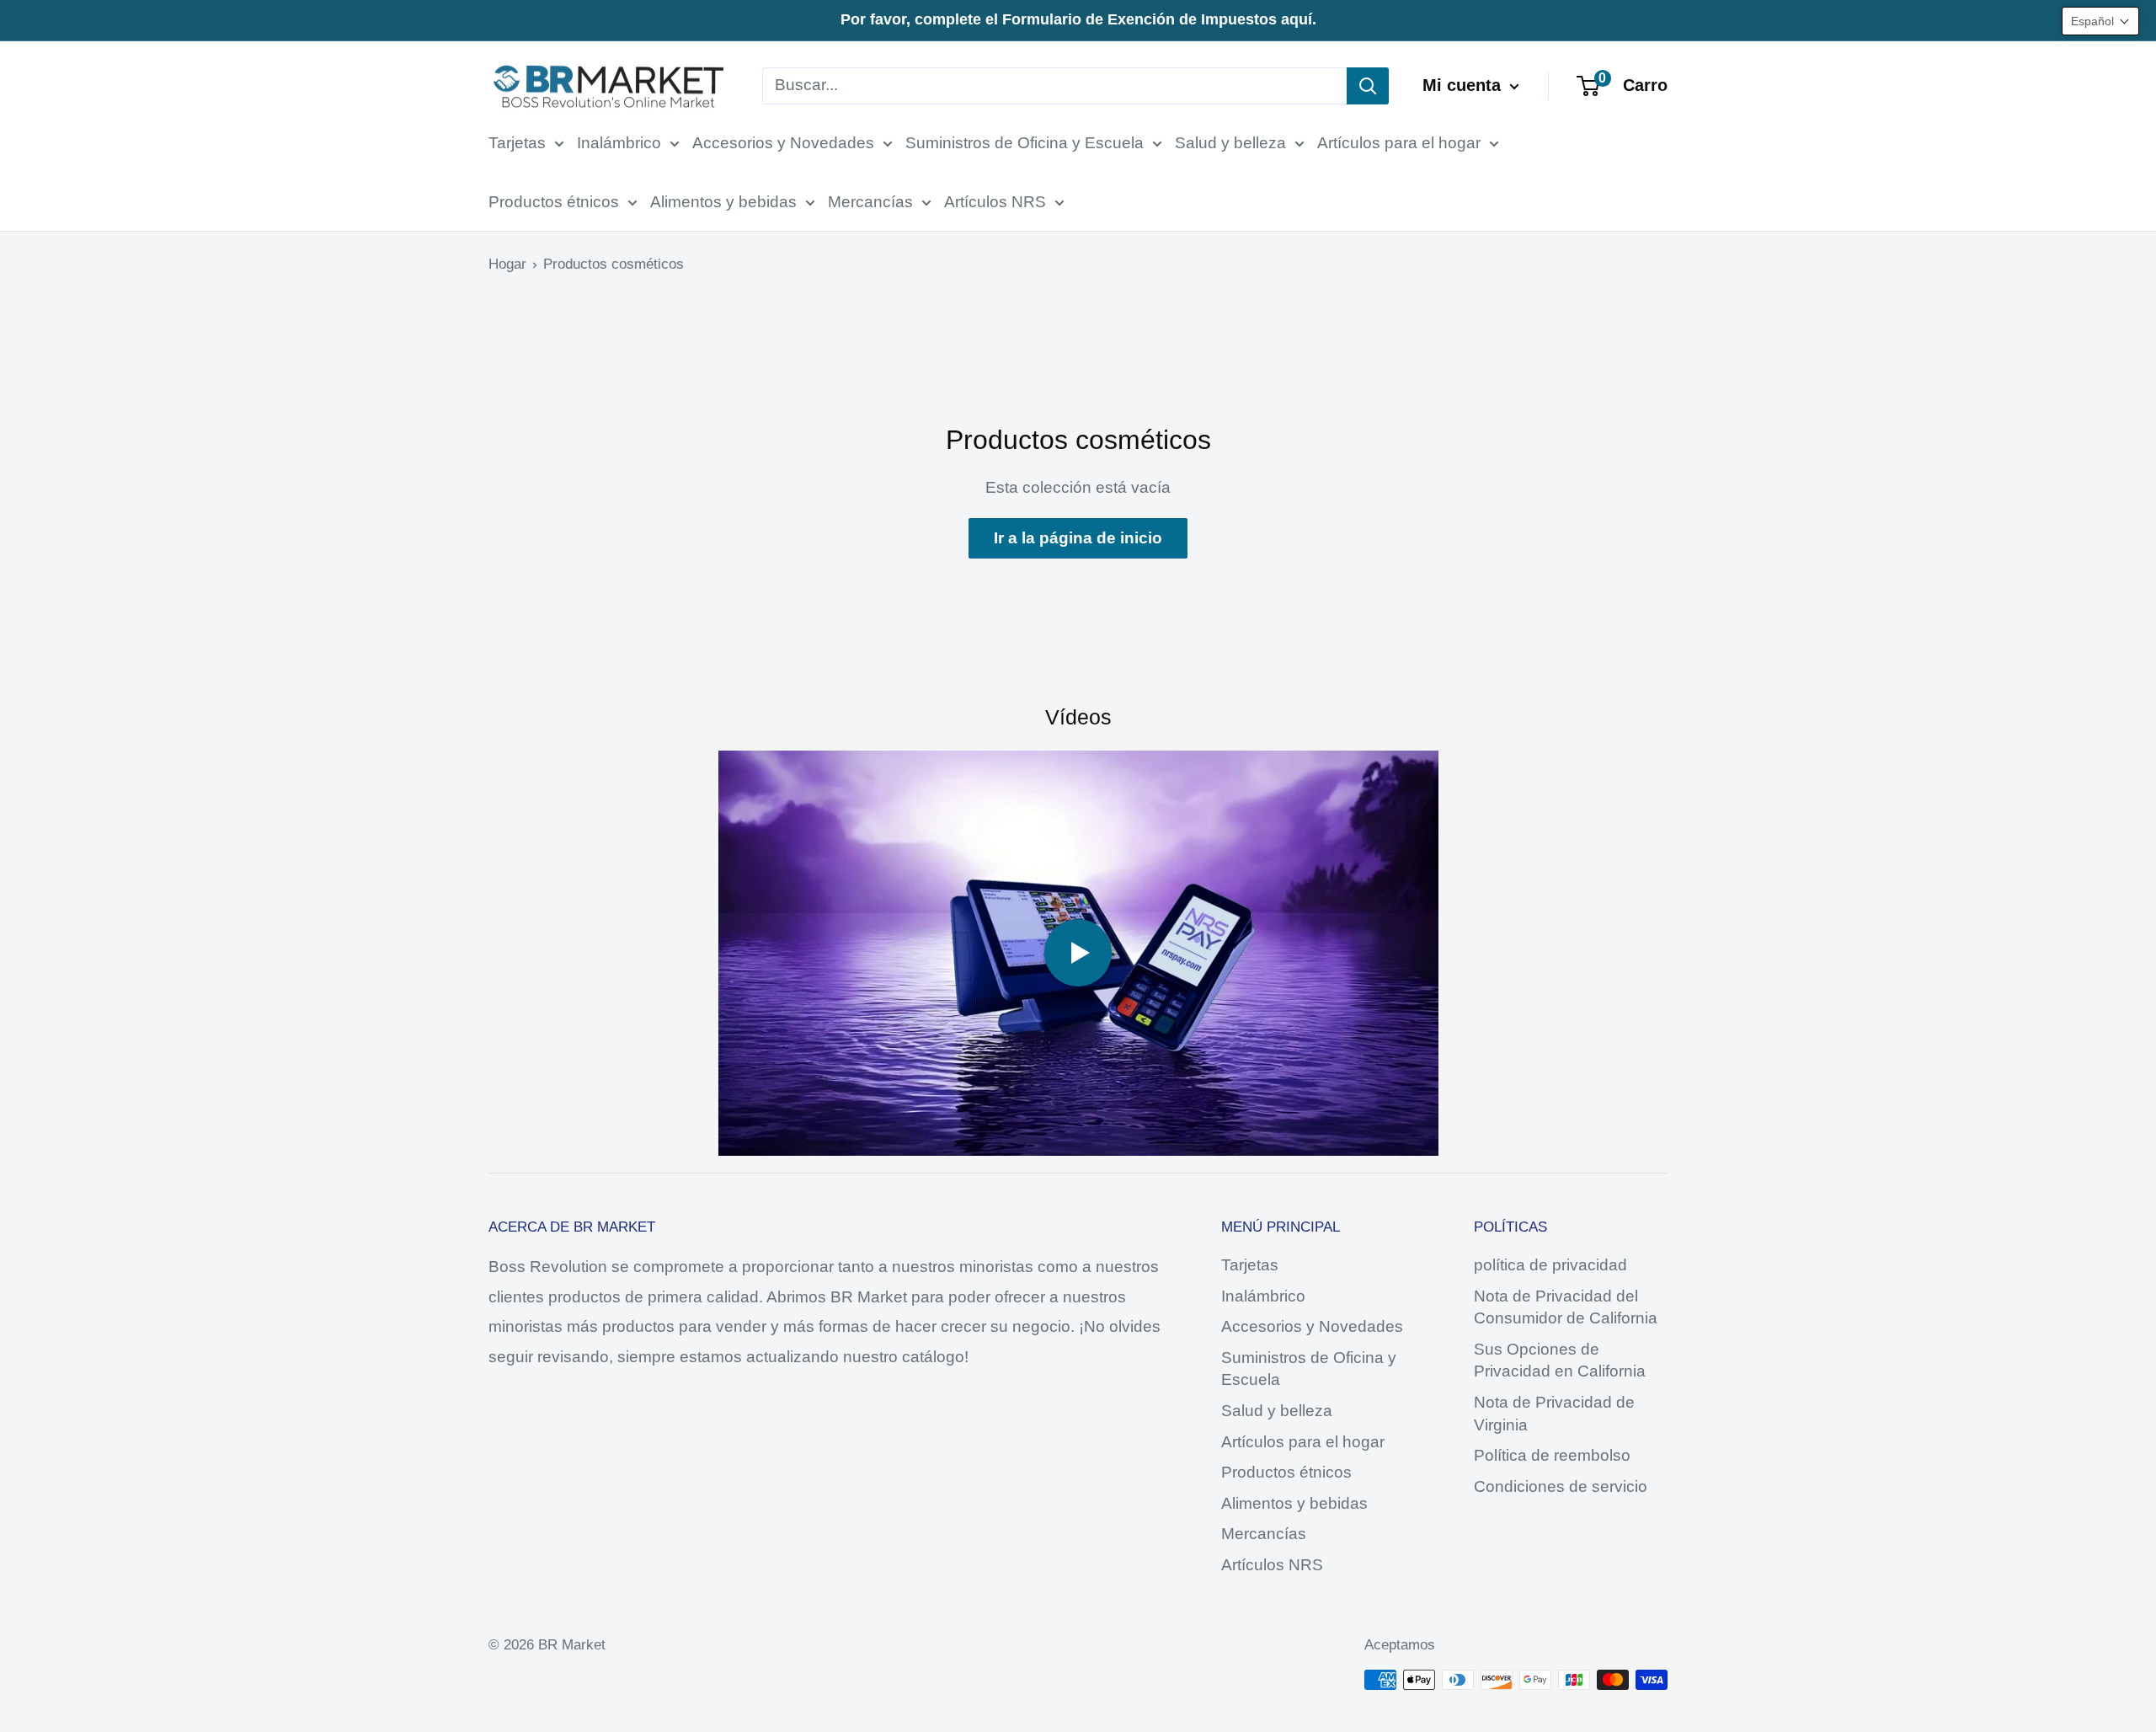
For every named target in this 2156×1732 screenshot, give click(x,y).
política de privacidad (1550, 1265)
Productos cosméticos (614, 264)
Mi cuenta (1464, 85)
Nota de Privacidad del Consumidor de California (1566, 1307)
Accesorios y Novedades (783, 143)
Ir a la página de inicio (1078, 538)
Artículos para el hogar (1399, 143)
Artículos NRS (995, 202)
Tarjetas (517, 143)
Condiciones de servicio (1561, 1486)
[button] (2100, 21)
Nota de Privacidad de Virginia (1554, 1414)
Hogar (507, 264)
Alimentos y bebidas (723, 202)
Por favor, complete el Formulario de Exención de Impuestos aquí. (1078, 19)
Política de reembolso (1552, 1455)
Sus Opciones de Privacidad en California (1560, 1360)
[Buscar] (1368, 86)
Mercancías (870, 202)
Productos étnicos (554, 202)
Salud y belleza (1230, 143)
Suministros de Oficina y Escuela (1025, 143)
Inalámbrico (619, 143)
